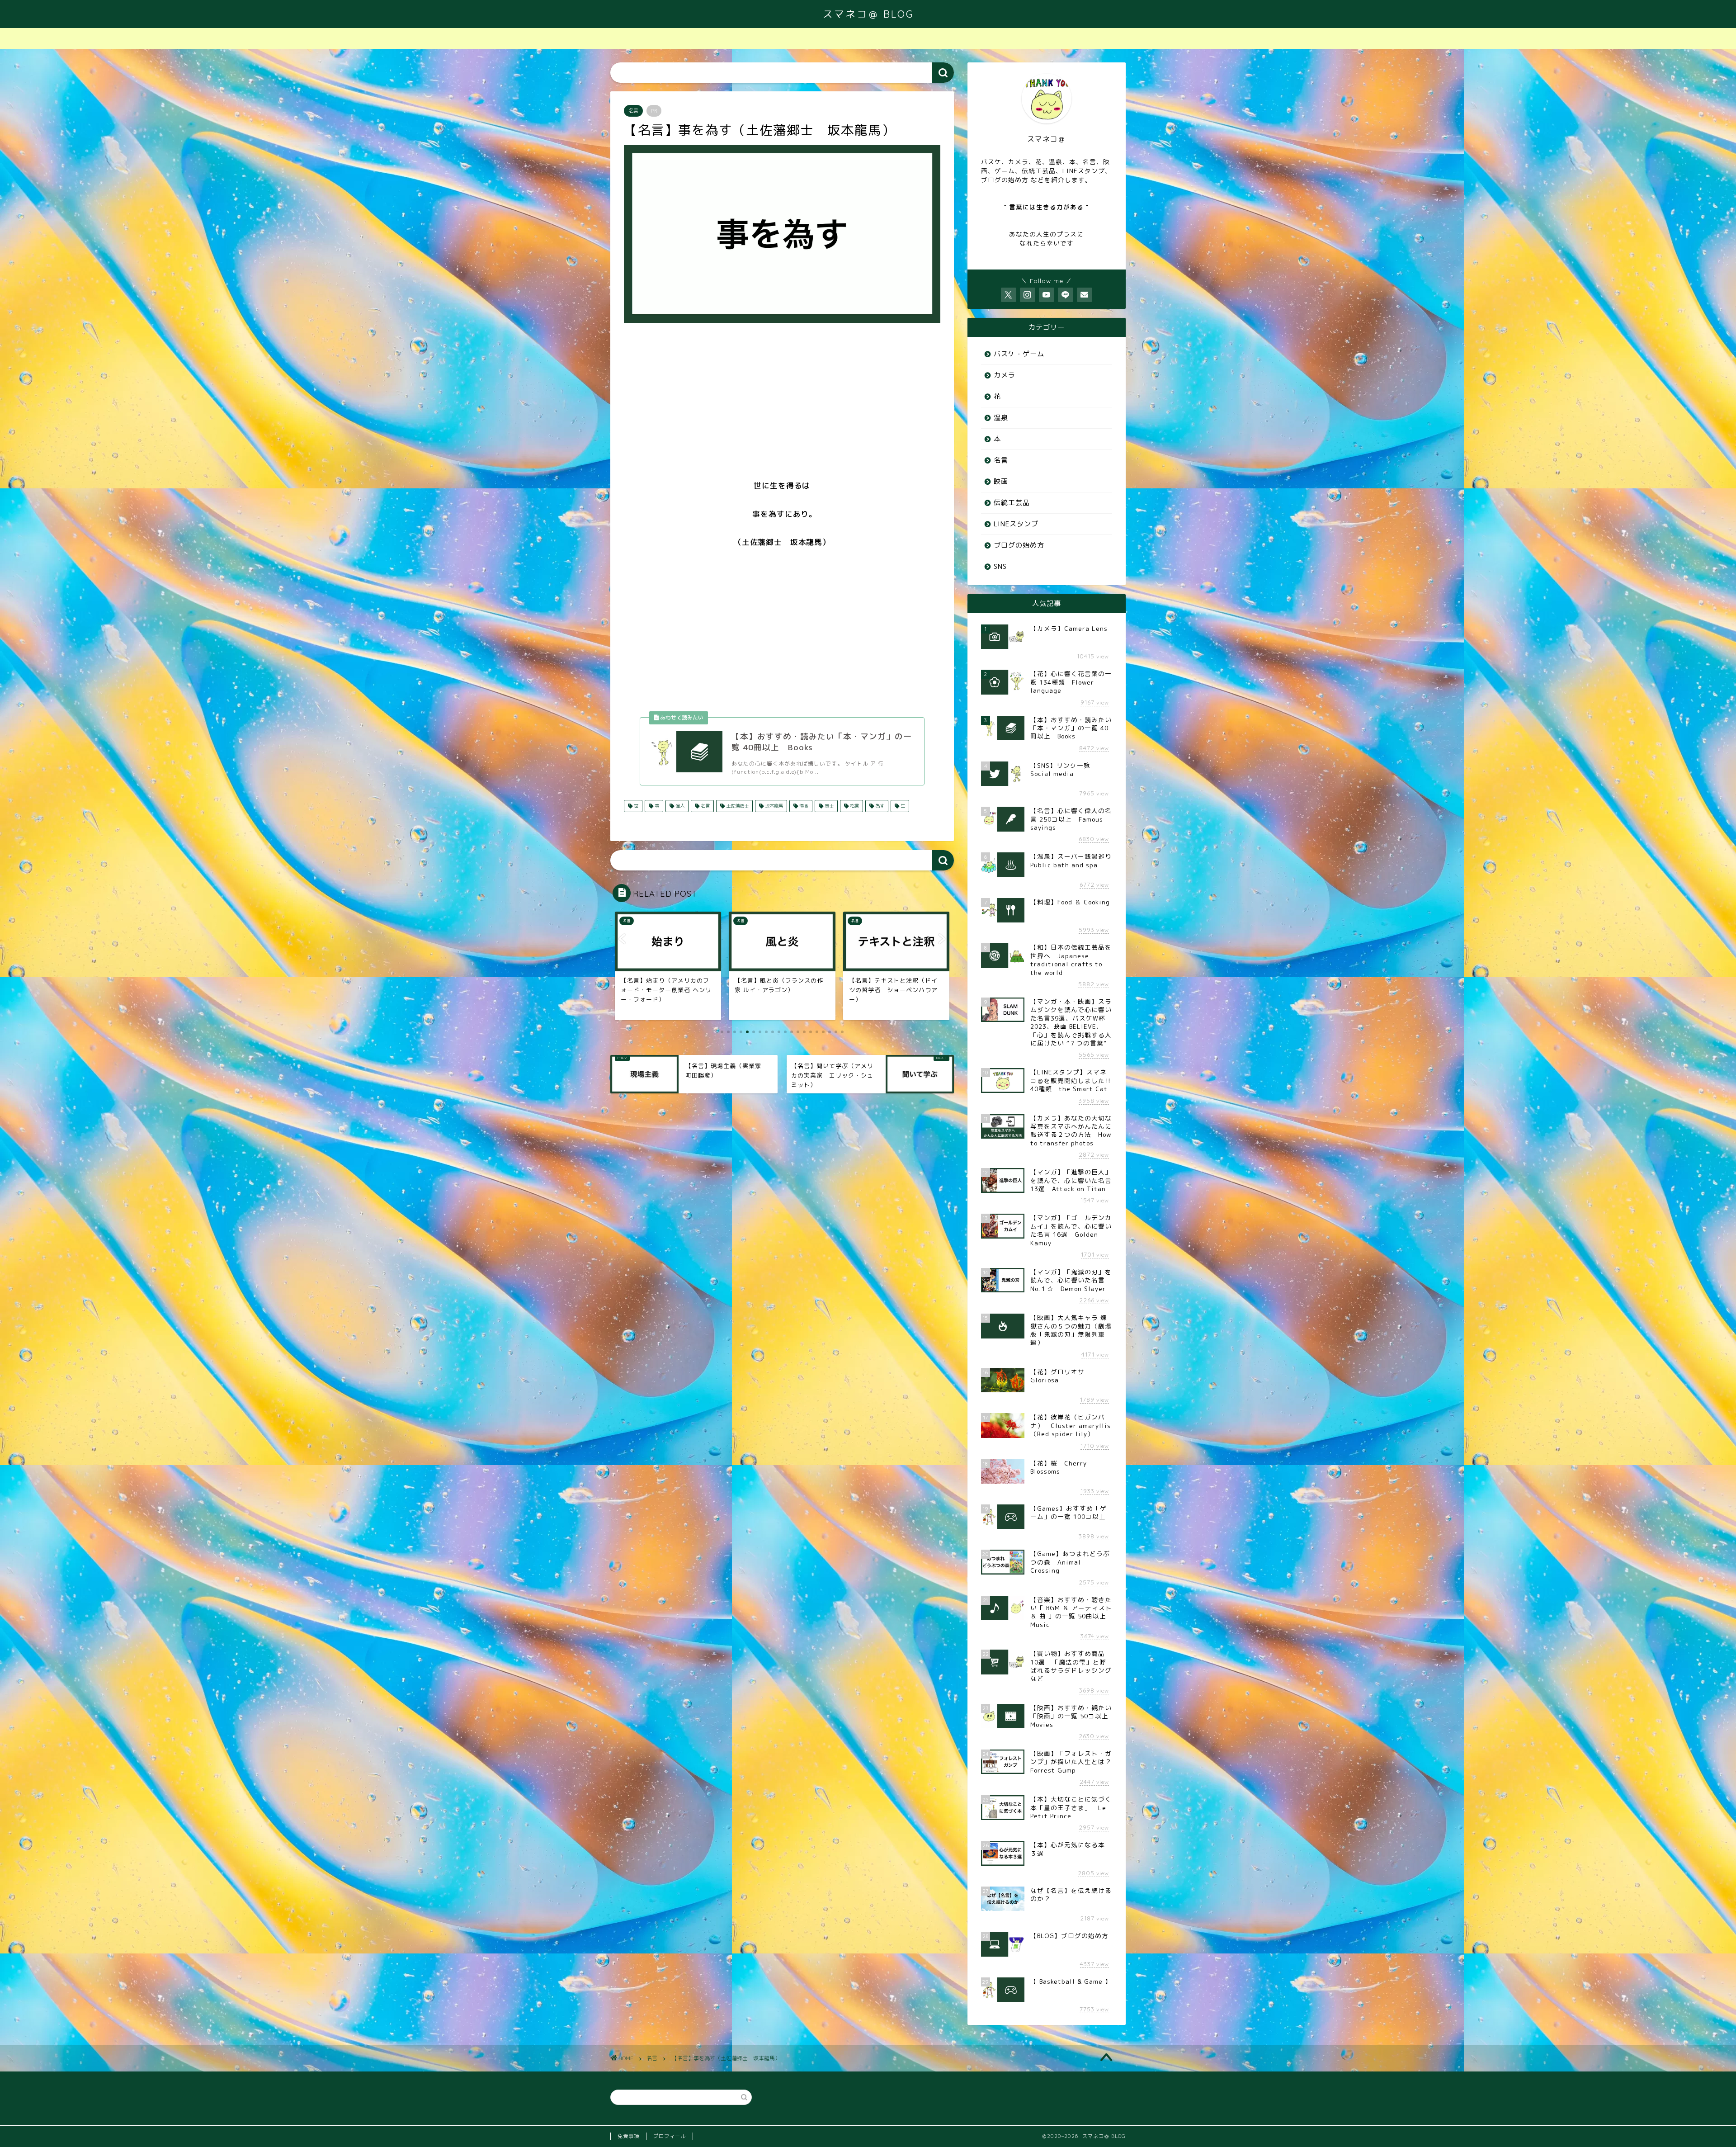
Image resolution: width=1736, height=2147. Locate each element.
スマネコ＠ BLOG (868, 14)
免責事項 (628, 2136)
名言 (633, 111)
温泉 (1001, 418)
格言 (854, 806)
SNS (1000, 566)
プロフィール (670, 2136)
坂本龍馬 (773, 806)
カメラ (1005, 375)
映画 (1001, 481)
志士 (828, 806)
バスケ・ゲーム (1019, 354)
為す (879, 806)
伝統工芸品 (1012, 503)
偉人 (679, 806)
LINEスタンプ (1016, 524)
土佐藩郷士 (737, 806)
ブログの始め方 (1019, 545)
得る (803, 806)
